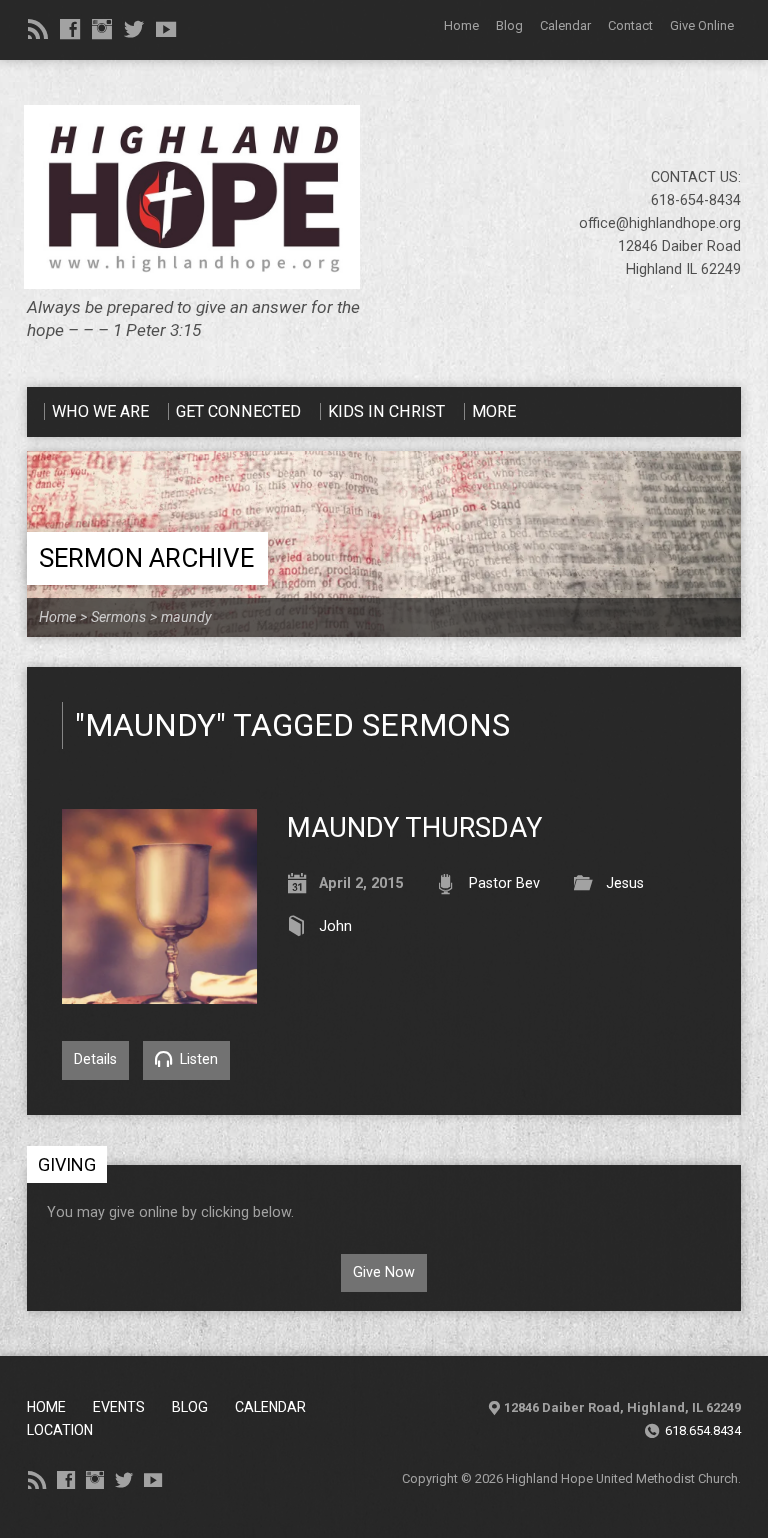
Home (461, 25)
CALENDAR (270, 1407)
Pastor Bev (504, 883)
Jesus (625, 883)
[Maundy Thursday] (159, 992)
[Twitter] (134, 29)
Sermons (118, 617)
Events (119, 1407)
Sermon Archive (146, 558)
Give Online (702, 25)
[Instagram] (102, 29)
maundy (186, 617)
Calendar (565, 25)
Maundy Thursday (414, 828)
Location (60, 1430)
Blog (509, 25)
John (335, 926)
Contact (630, 25)
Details (95, 1059)
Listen (197, 1059)
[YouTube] (166, 29)
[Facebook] (70, 29)
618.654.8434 (703, 1430)
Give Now (384, 1272)
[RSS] (38, 29)
